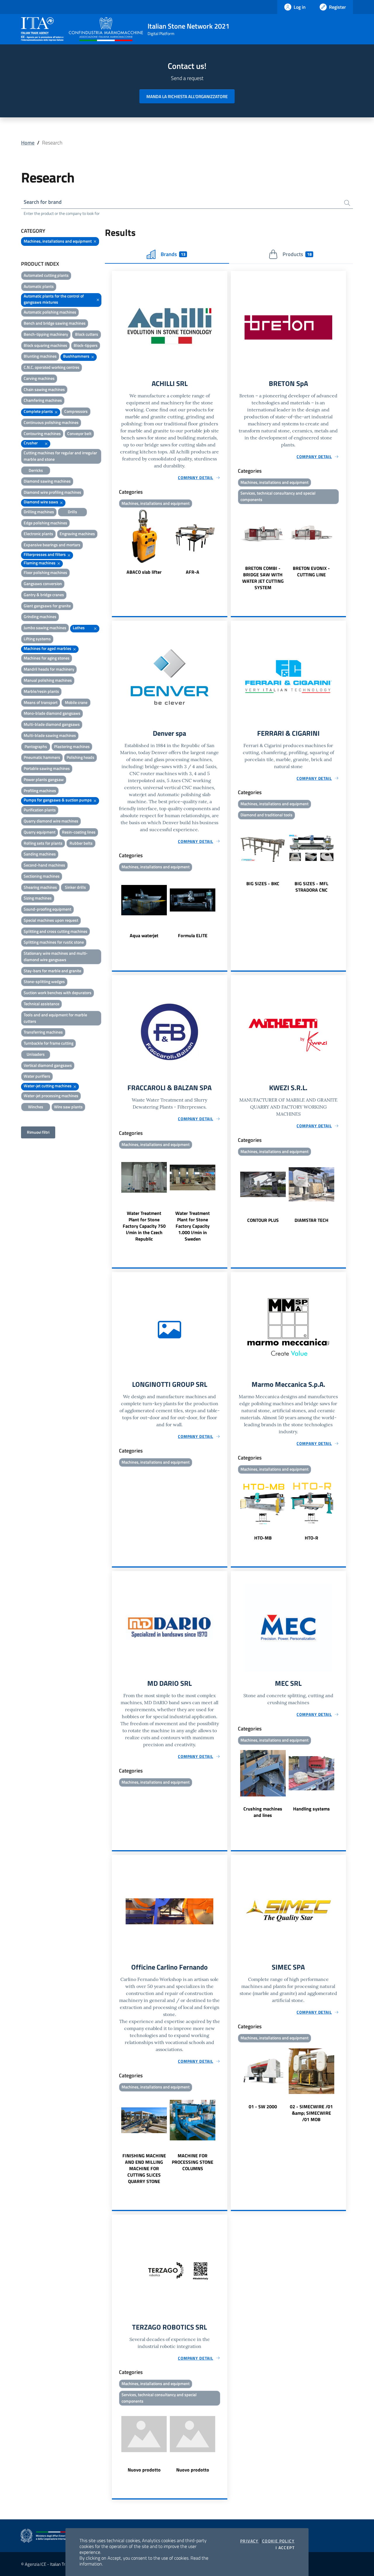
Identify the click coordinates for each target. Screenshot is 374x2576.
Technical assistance (41, 1004)
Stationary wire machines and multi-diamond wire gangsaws (56, 956)
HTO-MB (263, 1538)
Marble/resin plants (41, 691)
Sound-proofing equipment (47, 909)
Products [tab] (297, 254)
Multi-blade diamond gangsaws (52, 724)
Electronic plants (38, 534)
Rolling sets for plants (43, 843)
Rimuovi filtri (38, 1132)
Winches (36, 1107)
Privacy (249, 2541)
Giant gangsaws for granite (47, 606)
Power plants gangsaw (44, 779)
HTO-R (311, 1538)
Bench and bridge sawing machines (55, 323)
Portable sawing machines (47, 768)
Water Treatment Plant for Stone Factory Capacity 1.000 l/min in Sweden (193, 1226)
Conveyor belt (79, 433)
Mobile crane (76, 702)
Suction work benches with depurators (58, 993)
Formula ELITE (193, 935)
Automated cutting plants (46, 275)
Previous (115, 542)
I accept (285, 2548)
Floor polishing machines (45, 572)
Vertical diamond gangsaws (48, 1065)
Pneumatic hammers (42, 757)
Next (225, 542)
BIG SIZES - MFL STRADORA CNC (311, 887)
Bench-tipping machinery (46, 334)
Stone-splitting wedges (44, 981)
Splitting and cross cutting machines (56, 931)
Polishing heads (80, 757)
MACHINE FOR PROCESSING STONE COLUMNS (193, 2162)
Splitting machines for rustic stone (54, 942)
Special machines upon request (51, 920)
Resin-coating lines (79, 832)
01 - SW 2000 (263, 2107)
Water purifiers (37, 1076)
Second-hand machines (44, 865)
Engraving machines (77, 534)
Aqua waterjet (144, 935)
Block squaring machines (45, 345)
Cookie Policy (278, 2541)
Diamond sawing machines (47, 481)
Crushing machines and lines (263, 1812)
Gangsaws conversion (43, 583)
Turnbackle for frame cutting (49, 1043)
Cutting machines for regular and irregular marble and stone (60, 456)
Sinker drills (75, 887)
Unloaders (36, 1054)
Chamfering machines (43, 400)
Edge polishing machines (45, 523)
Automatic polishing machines (50, 312)
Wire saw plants (68, 1107)
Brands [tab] (173, 254)
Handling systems (311, 1809)
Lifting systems (37, 639)
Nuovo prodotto (144, 2470)
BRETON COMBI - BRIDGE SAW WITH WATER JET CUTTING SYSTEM (263, 578)
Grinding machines (40, 616)
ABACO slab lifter (144, 572)
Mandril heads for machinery (49, 669)
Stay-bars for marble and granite (52, 971)
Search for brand (43, 202)
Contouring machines (42, 433)
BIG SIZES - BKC (263, 883)
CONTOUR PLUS (263, 1220)
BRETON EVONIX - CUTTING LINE (311, 571)
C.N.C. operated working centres (52, 367)
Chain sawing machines (44, 389)
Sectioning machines (42, 876)
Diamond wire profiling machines (52, 492)
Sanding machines (40, 854)
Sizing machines (38, 898)
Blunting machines (40, 356)
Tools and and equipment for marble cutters (55, 1018)
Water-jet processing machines (51, 1096)
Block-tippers (86, 345)
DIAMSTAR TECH (311, 1220)
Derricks (36, 470)
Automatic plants (39, 286)
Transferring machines (43, 1032)
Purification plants (40, 810)
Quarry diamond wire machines (51, 821)
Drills (72, 512)
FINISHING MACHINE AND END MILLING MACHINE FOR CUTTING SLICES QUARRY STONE (144, 2168)
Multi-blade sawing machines (50, 735)
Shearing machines (40, 887)
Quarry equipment (40, 832)
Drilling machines (39, 512)
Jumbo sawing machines (45, 628)
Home (28, 143)
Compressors (76, 411)
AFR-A (193, 572)
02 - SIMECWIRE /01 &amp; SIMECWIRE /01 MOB (311, 2113)
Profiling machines (40, 790)
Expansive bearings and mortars (52, 545)
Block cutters (87, 334)
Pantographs (36, 746)
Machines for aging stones (47, 658)
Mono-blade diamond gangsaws (52, 713)
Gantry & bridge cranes (44, 595)
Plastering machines (72, 746)
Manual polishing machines (48, 680)
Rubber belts (81, 843)
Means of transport (41, 702)
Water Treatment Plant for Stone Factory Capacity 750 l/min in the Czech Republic (144, 1226)
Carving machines (39, 378)
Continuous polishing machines (51, 422)
